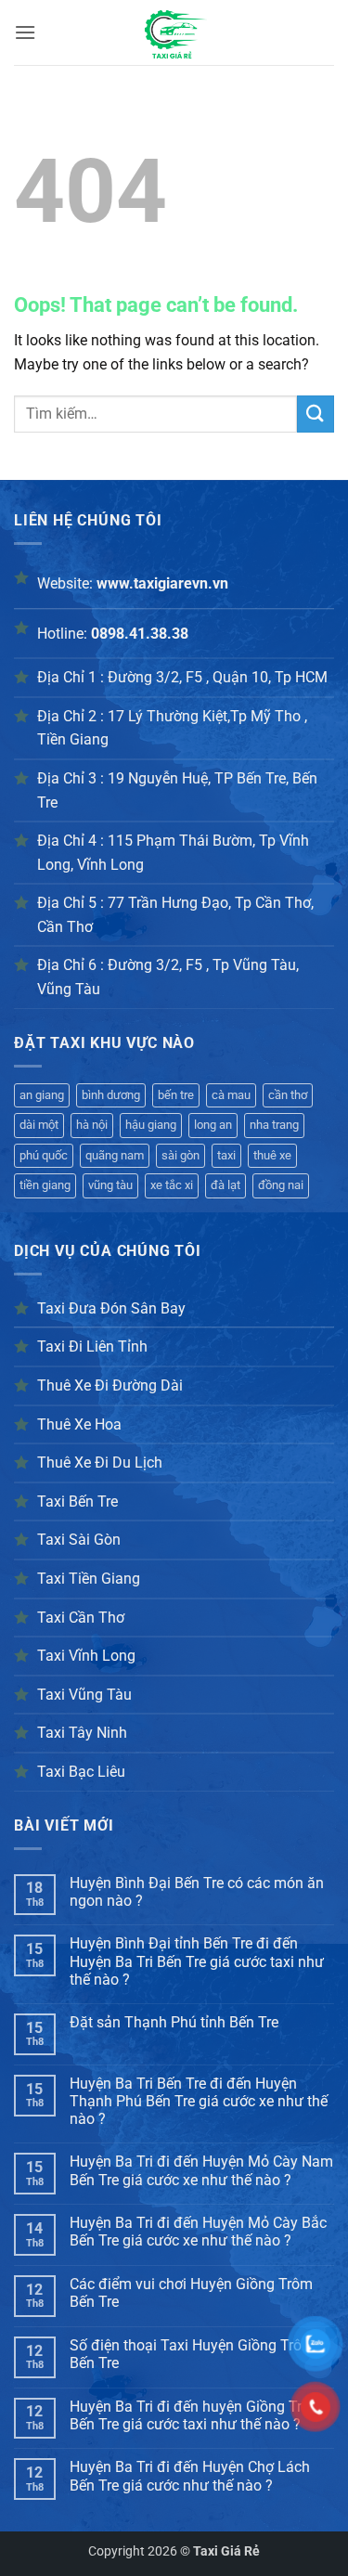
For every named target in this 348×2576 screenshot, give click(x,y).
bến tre (176, 1095)
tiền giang (45, 1185)
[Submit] (316, 414)
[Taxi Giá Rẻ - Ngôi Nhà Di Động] (174, 32)
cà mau (231, 1095)
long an (213, 1125)
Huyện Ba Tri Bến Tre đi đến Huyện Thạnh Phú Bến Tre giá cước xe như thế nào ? (199, 2101)
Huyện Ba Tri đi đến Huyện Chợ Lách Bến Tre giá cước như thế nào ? (190, 2476)
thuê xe (272, 1155)
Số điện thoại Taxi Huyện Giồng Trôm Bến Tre (192, 2354)
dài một (39, 1125)
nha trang (274, 1125)
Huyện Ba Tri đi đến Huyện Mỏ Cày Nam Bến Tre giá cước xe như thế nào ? (201, 2170)
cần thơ (288, 1095)
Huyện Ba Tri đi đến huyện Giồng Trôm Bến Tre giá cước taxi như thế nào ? (196, 2415)
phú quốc (44, 1155)
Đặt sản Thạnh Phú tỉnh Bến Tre (174, 2022)
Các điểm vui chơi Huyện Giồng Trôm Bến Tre (191, 2293)
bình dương (111, 1095)
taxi (226, 1155)
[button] (25, 32)
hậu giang (151, 1125)
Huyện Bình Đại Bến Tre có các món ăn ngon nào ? (197, 1892)
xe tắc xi (172, 1185)
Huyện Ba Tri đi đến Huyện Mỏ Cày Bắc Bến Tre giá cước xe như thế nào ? (198, 2232)
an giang (42, 1095)
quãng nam (115, 1155)
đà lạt (226, 1185)
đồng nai (281, 1185)
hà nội (92, 1125)
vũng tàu (110, 1185)
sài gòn (180, 1155)
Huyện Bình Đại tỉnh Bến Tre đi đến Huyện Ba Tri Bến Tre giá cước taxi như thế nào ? (197, 1961)
